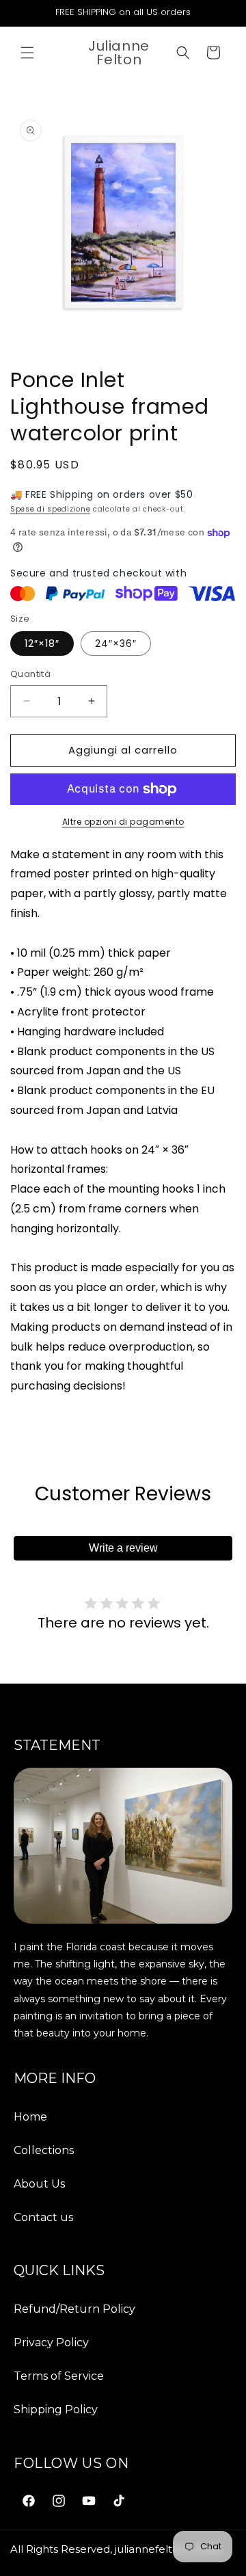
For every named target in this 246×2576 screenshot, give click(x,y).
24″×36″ (116, 643)
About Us (39, 2184)
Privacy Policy (51, 2342)
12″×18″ (42, 643)
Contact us (43, 2217)
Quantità (30, 674)
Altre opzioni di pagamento (123, 822)
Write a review (123, 1548)
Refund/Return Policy (74, 2309)
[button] (27, 53)
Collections (44, 2150)
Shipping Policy (56, 2409)
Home (30, 2117)
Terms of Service (59, 2376)
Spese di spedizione (50, 509)
